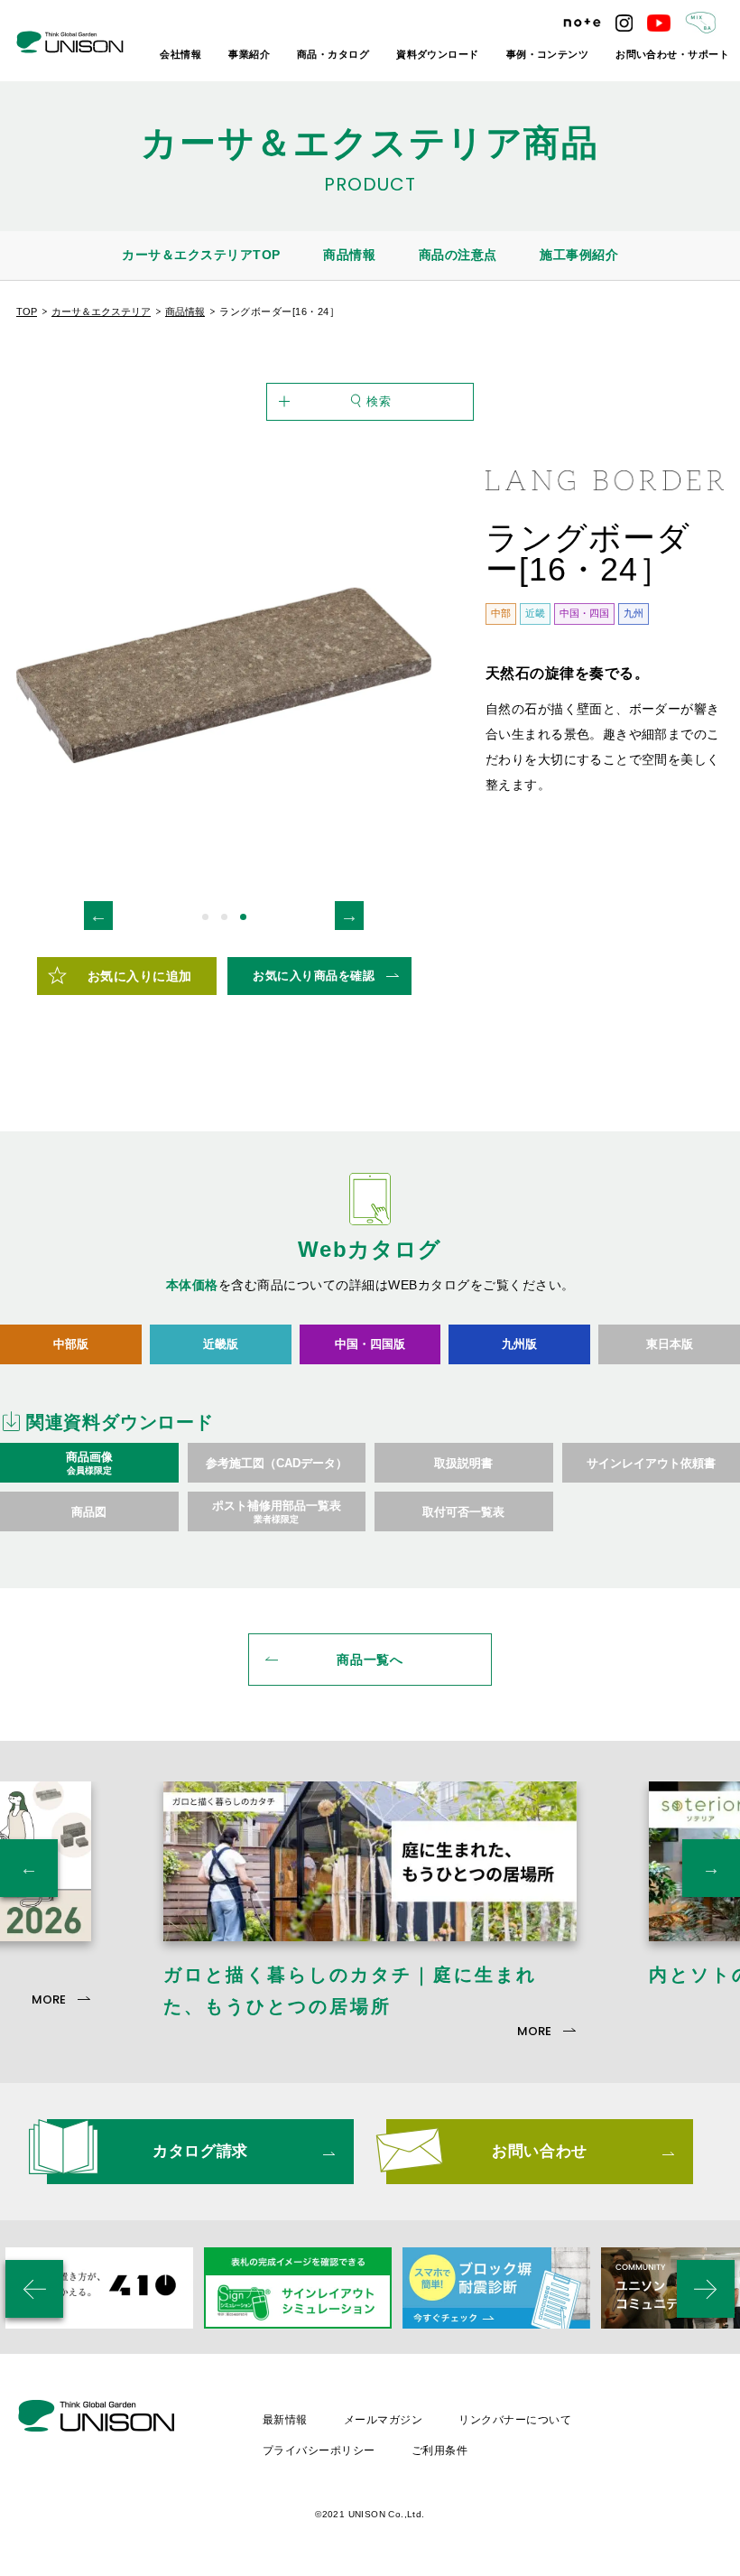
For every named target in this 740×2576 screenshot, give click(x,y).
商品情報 (349, 255)
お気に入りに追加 (140, 976)
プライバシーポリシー (319, 2450)
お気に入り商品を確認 (314, 976)
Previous (98, 916)
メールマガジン (383, 2420)
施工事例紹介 (579, 255)
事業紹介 (249, 54)
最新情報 (285, 2420)
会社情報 (180, 54)
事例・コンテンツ (548, 54)
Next (349, 916)
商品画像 (89, 1463)
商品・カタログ (333, 54)
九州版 (519, 1344)
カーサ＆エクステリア (101, 312)
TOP (27, 312)
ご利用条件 (439, 2450)
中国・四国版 (370, 1344)
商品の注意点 (458, 255)
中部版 (71, 1344)
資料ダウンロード (438, 54)
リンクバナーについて (515, 2420)
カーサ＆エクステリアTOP (201, 255)
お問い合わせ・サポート (672, 54)
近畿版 (221, 1344)
